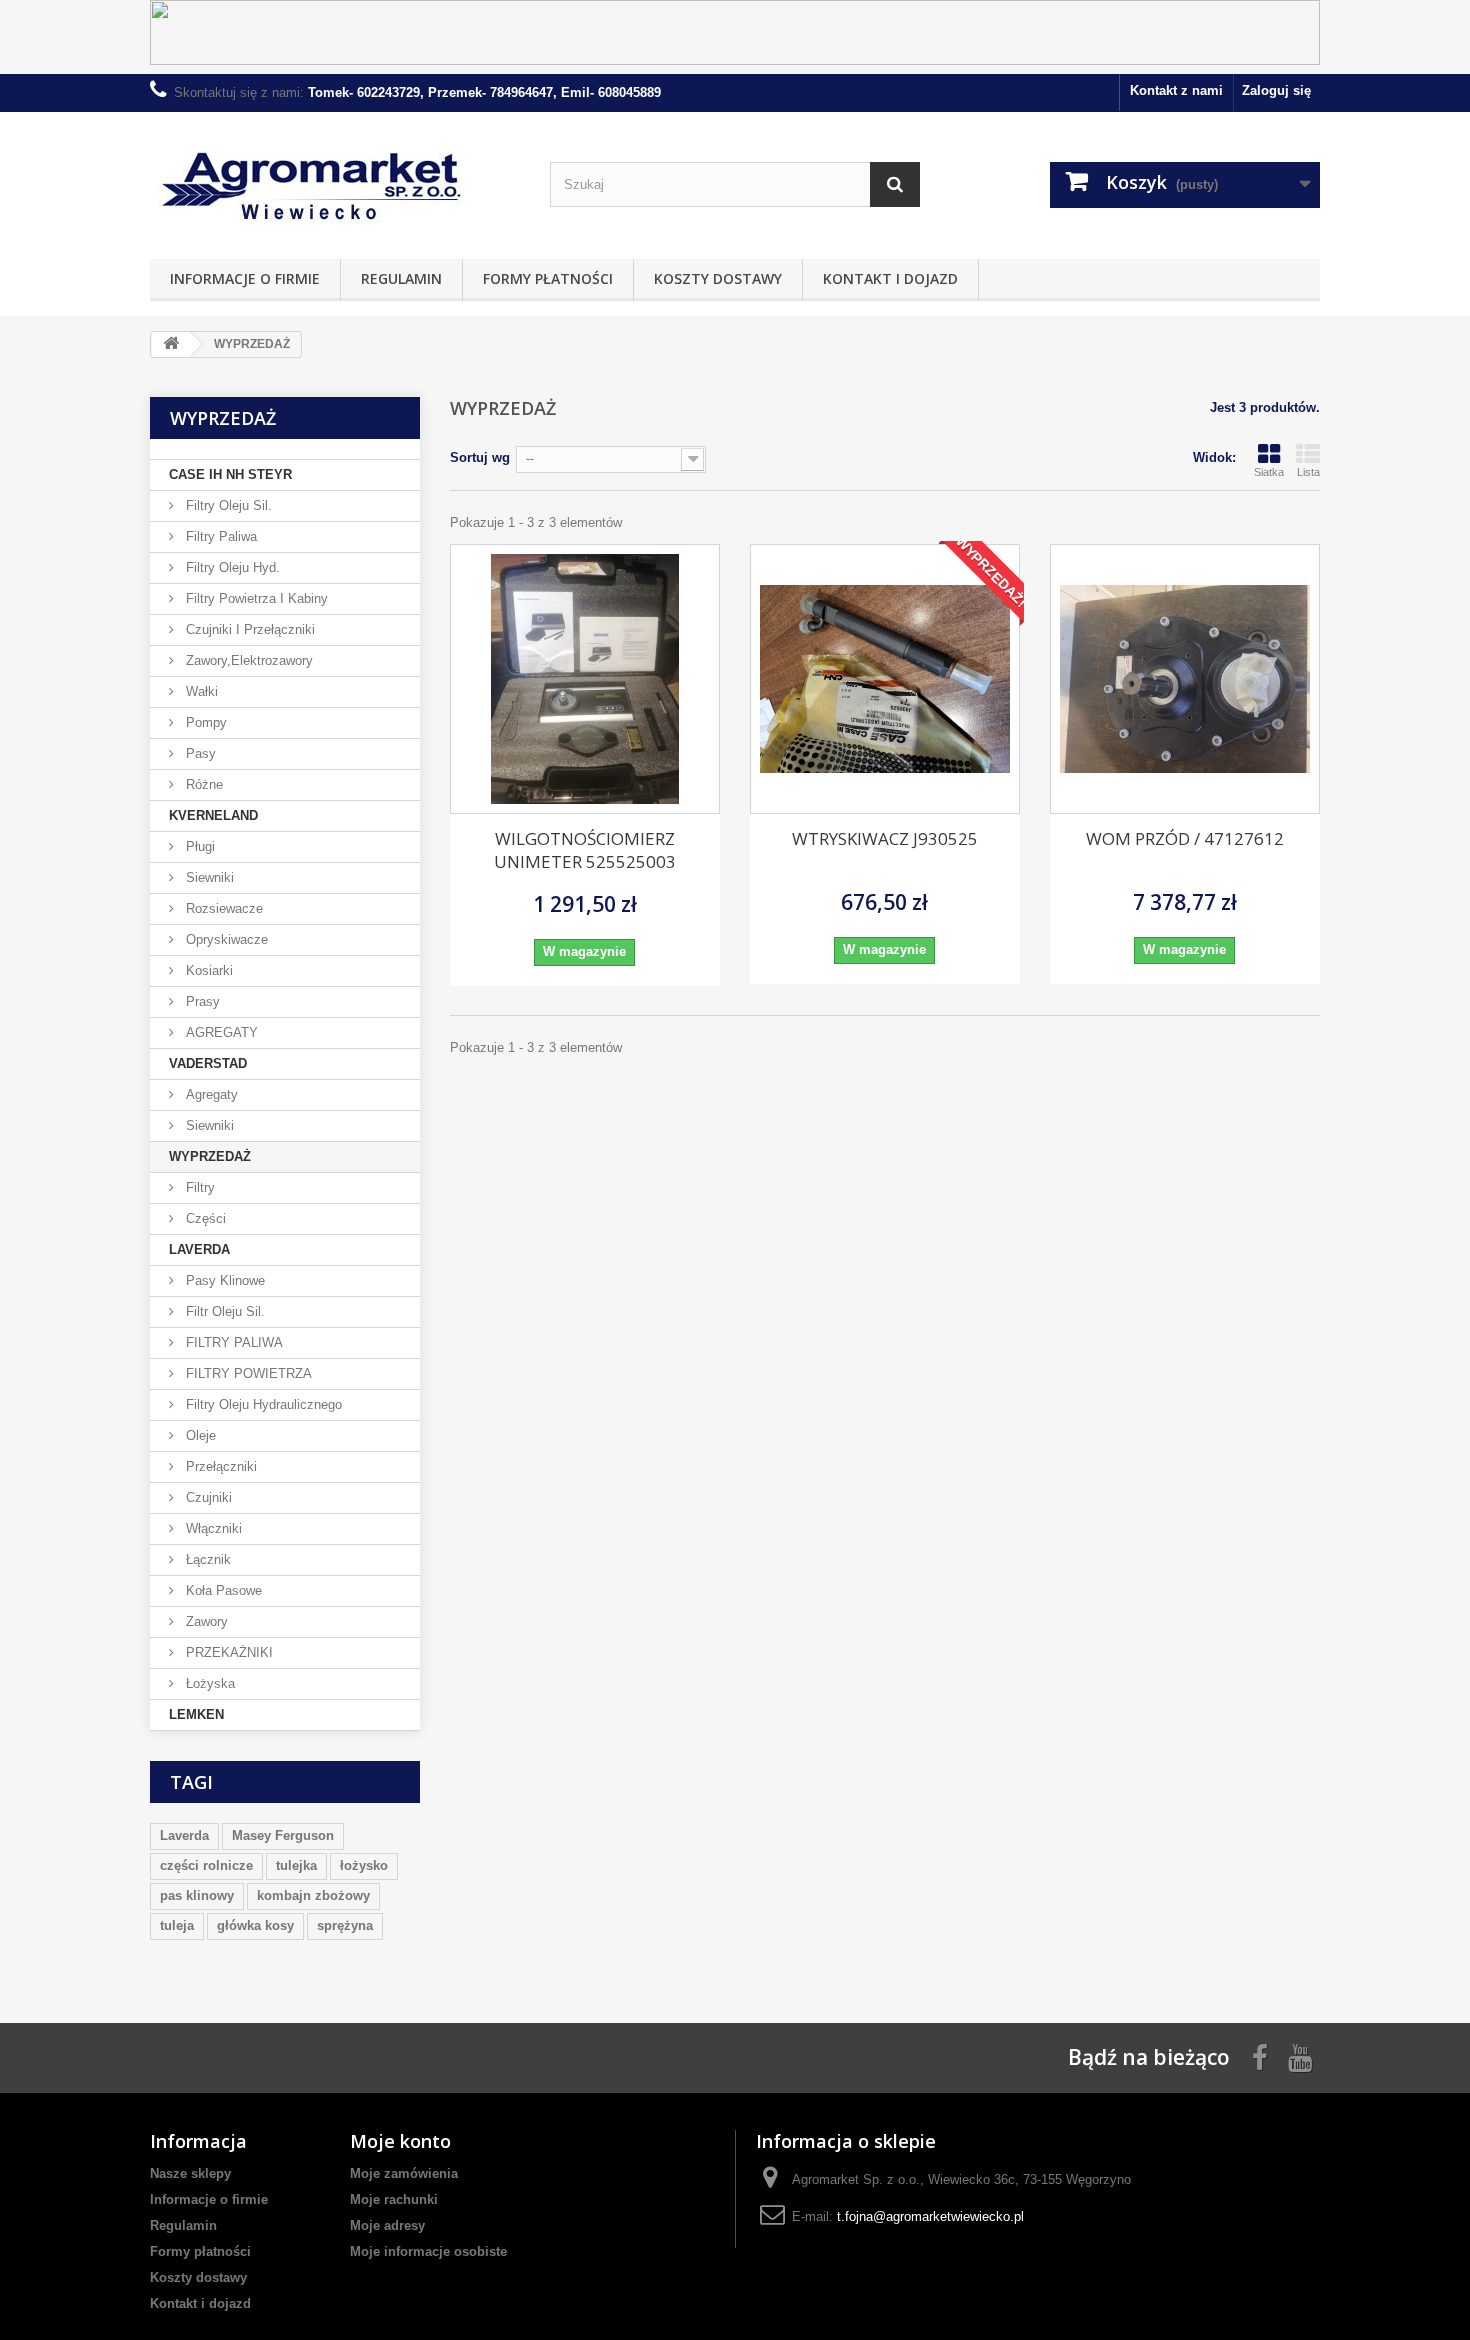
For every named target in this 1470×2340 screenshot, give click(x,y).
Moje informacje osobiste (428, 2251)
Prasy (201, 1001)
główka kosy (255, 1925)
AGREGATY (220, 1032)
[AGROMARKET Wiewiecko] (335, 180)
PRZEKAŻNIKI (227, 1652)
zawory (205, 1621)
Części (204, 1218)
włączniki (212, 1528)
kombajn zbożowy (313, 1895)
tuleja (177, 1925)
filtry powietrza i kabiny (255, 598)
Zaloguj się (1276, 90)
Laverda (184, 1835)
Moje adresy (387, 2225)
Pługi (198, 846)
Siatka (1269, 472)
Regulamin (401, 278)
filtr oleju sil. (223, 1311)
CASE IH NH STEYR (230, 474)
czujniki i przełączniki (248, 629)
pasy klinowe (223, 1280)
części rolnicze (206, 1865)
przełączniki (219, 1466)
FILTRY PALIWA (232, 1342)
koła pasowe (222, 1590)
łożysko (364, 1865)
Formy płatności (548, 278)
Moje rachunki (394, 2199)
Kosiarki (207, 970)
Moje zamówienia (404, 2173)
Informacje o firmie (245, 278)
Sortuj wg (480, 457)
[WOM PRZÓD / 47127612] (1185, 679)
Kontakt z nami (1176, 90)
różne (202, 784)
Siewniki (208, 877)
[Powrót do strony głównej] (171, 344)
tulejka (296, 1865)
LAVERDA (199, 1249)
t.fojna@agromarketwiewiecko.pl (930, 2216)
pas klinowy (197, 1895)
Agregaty (210, 1094)
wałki (200, 691)
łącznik (206, 1559)
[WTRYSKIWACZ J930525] (885, 679)
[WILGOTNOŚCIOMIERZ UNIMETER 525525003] (585, 679)
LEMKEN (196, 1714)
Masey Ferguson (283, 1835)
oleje (199, 1435)
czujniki (207, 1497)
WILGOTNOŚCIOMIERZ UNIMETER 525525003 (585, 850)
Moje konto (400, 2141)
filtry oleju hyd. (231, 567)
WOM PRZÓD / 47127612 (1185, 838)
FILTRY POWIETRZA (247, 1373)
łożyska (208, 1683)
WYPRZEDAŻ (210, 1156)
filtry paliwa (219, 536)
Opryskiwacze (225, 939)
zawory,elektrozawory (247, 660)
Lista (1308, 472)
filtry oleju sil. (227, 505)
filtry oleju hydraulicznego (262, 1404)
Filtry (198, 1187)
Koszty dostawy (718, 278)
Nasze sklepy (190, 2173)
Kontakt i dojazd (890, 278)
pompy (204, 722)
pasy (199, 753)
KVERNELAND (213, 815)
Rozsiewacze (222, 908)
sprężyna (345, 1925)
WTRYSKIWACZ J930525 (885, 838)
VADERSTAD (208, 1063)
